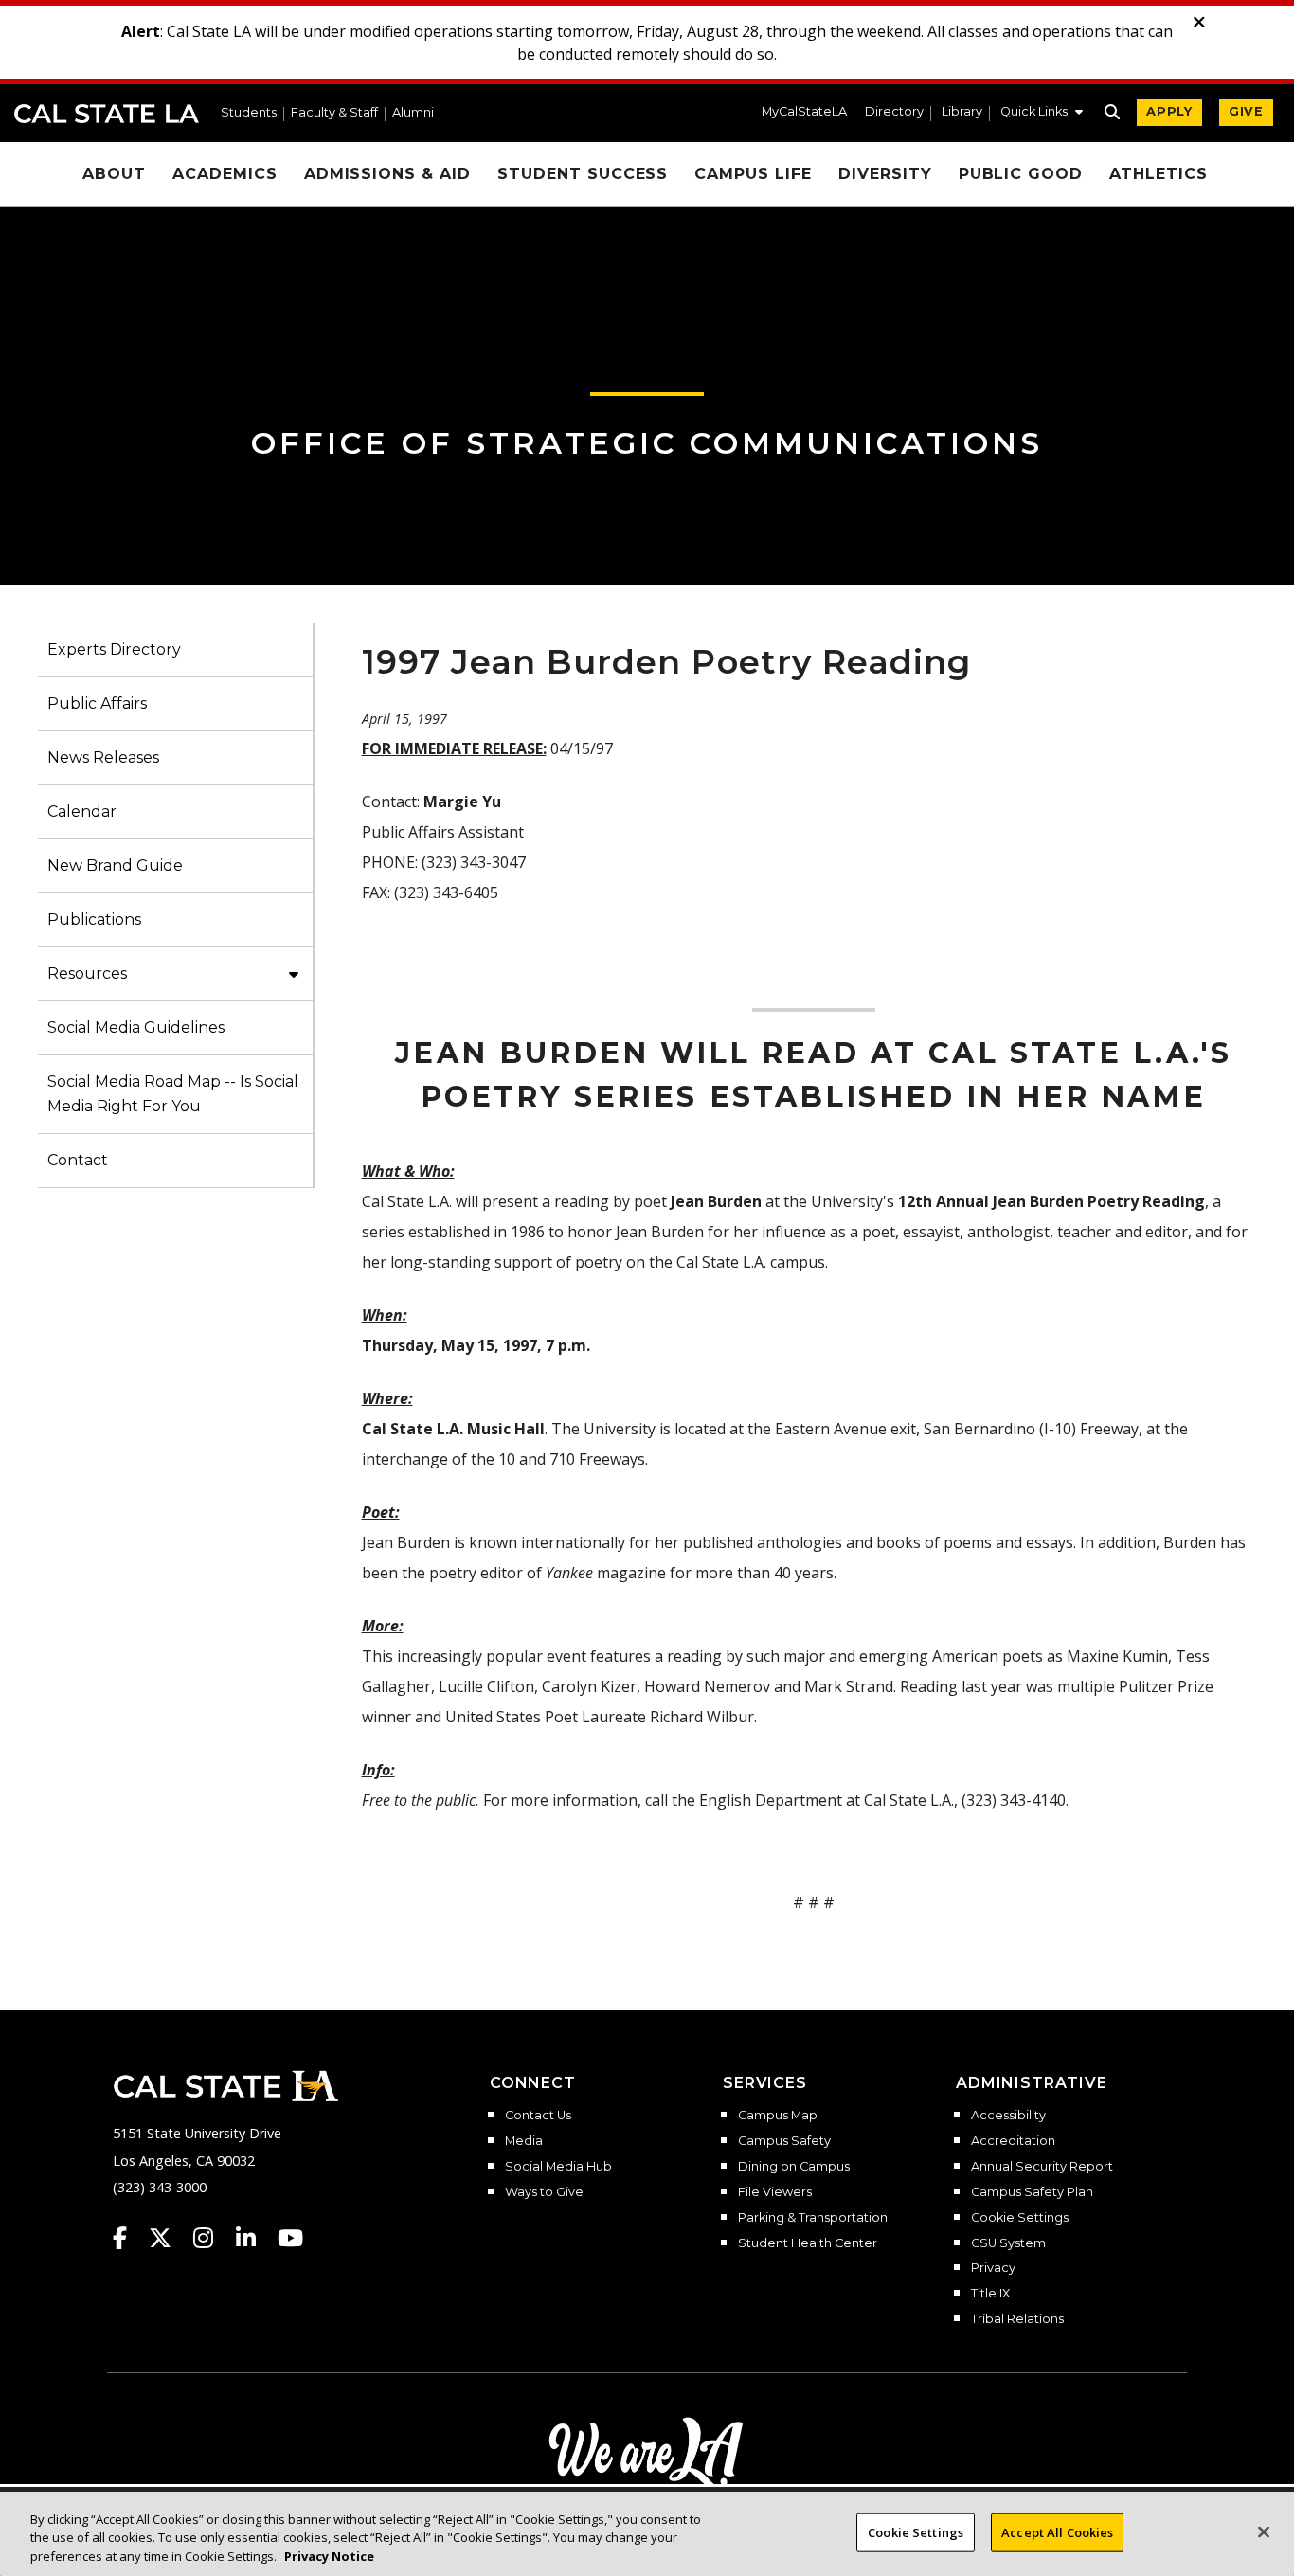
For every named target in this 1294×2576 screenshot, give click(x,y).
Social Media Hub (558, 2167)
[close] (1199, 23)
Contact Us (538, 2116)
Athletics (1159, 174)
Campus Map (778, 2116)
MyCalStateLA (804, 112)
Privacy (993, 2268)
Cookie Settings (1020, 2218)
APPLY (1169, 111)
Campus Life (753, 174)
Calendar (82, 811)
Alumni (413, 113)
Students (249, 113)
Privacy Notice (329, 2556)
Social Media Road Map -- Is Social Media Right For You (173, 1094)
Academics (225, 174)
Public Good (1021, 174)
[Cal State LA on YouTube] (290, 2238)
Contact (78, 1160)
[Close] (1264, 2531)
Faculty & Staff (334, 113)
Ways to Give (544, 2192)
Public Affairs (97, 703)
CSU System (1008, 2243)
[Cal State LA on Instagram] (212, 2238)
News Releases (103, 757)
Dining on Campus (794, 2167)
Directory (894, 112)
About (114, 174)
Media (524, 2141)
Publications (94, 919)
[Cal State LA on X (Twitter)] (169, 2238)
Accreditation (1013, 2141)
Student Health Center (808, 2243)
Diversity (885, 174)
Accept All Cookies (1057, 2531)
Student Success (583, 174)
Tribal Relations (1017, 2319)
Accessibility (1008, 2116)
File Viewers (775, 2192)
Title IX (990, 2294)
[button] (1042, 114)
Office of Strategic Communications (647, 443)
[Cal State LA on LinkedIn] (255, 2238)
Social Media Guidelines (136, 1027)
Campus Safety (784, 2141)
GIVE (1246, 111)
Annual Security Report (1042, 2167)
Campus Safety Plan (1032, 2192)
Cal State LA (107, 114)
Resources (87, 973)
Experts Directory (114, 649)
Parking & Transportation (813, 2218)
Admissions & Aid (387, 174)
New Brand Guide (115, 865)
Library (962, 112)
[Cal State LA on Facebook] (129, 2238)
